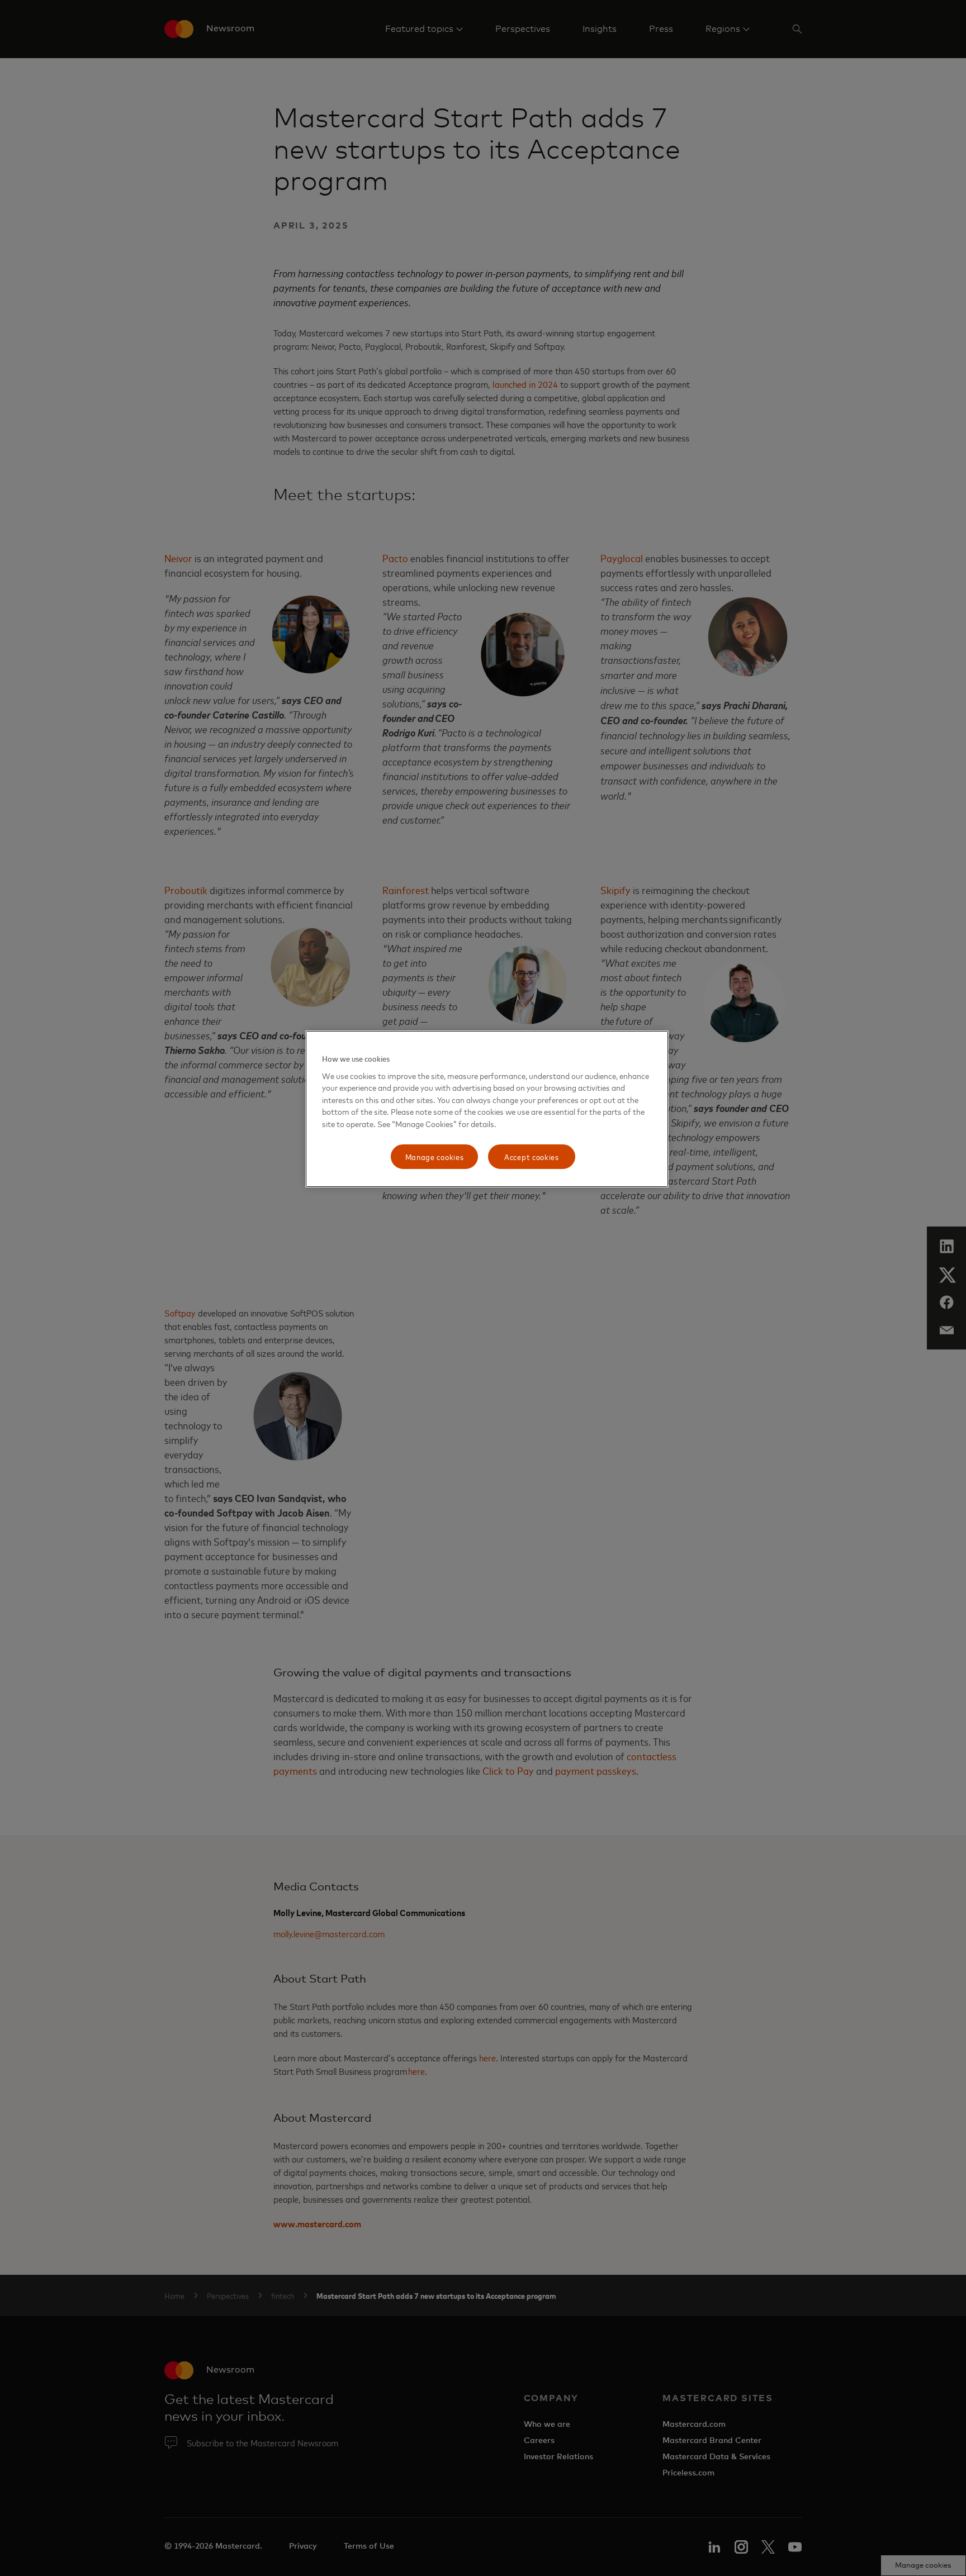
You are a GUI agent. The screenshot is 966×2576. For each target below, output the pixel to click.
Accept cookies (532, 1156)
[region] (487, 1109)
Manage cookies (435, 1156)
